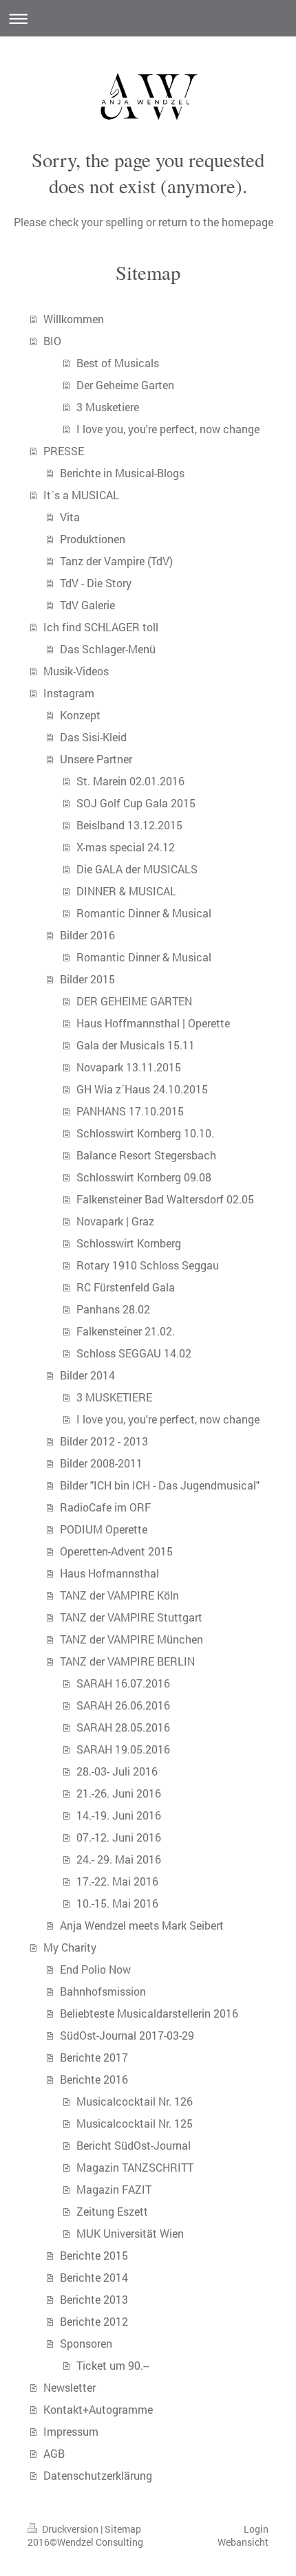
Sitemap (123, 2529)
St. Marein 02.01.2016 (130, 781)
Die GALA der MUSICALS (137, 869)
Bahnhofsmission (103, 1991)
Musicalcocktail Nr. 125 (135, 2123)
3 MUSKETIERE (114, 1397)
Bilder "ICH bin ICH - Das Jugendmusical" (160, 1485)
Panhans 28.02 (113, 1309)
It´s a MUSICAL (81, 495)
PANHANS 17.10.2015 (130, 1111)
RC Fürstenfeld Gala (126, 1287)
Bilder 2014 (87, 1375)
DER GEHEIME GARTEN (134, 1001)
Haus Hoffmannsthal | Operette (153, 1023)
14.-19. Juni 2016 (119, 1815)
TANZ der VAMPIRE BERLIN (127, 1661)
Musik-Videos (76, 671)
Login (256, 2529)
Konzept (80, 715)
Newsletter (70, 2387)
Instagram (69, 693)
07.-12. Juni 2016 (119, 1837)
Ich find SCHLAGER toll (101, 627)
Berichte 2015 (94, 2255)
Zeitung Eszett (112, 2211)
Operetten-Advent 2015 (116, 1551)
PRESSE (64, 451)
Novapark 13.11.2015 (129, 1067)
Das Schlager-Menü (108, 649)
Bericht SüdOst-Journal (134, 2145)
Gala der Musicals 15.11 (136, 1045)
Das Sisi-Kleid (93, 737)
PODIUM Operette (104, 1529)
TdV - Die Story (96, 583)
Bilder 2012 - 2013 (104, 1441)
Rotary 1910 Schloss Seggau (148, 1265)
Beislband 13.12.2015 (129, 825)
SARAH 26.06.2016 (123, 1705)
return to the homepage (216, 222)
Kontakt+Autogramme (98, 2409)
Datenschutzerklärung (98, 2475)
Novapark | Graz (115, 1221)
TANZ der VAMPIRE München (131, 1639)
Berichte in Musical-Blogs (122, 473)
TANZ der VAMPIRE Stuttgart (131, 1617)
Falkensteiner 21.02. (126, 1331)
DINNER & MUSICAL (126, 891)
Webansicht (243, 2542)
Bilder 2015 (87, 979)
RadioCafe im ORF (105, 1507)
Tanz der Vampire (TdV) (116, 561)
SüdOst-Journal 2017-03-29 (127, 2035)
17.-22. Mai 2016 (117, 1881)
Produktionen (93, 539)
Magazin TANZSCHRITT (135, 2167)
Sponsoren (86, 2343)
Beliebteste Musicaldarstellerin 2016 (149, 2013)
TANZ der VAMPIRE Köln (119, 1595)
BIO (52, 341)
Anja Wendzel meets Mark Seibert (142, 1925)
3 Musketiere (108, 407)
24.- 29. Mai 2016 (119, 1859)
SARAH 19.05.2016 (123, 1749)
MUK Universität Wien (130, 2233)
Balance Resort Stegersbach (146, 1155)
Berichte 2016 (94, 2079)
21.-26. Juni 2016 (119, 1793)
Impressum (71, 2431)
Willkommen (74, 319)
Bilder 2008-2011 (101, 1463)
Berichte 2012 (94, 2321)
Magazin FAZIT (114, 2189)
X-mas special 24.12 (126, 847)
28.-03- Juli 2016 (117, 1771)
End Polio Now (95, 1969)
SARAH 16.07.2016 (123, 1683)
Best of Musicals (118, 363)
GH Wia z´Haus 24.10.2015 (142, 1089)
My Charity (70, 1947)
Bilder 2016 (87, 935)
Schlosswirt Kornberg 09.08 (144, 1177)
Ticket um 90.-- (113, 2365)
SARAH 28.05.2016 (123, 1727)
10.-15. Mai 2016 (117, 1903)
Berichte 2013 (94, 2299)
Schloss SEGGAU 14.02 (134, 1353)
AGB (54, 2453)
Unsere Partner (96, 759)
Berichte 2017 (94, 2057)
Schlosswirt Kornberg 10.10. (145, 1133)
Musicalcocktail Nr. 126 (135, 2101)
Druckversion (70, 2529)
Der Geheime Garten (125, 385)
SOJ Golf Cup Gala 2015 (136, 803)
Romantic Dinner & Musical (144, 913)
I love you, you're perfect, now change (168, 429)
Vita (70, 517)
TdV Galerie (87, 605)
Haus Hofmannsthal (109, 1573)
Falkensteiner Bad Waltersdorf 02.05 (165, 1199)
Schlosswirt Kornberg (129, 1243)
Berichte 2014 (94, 2277)
